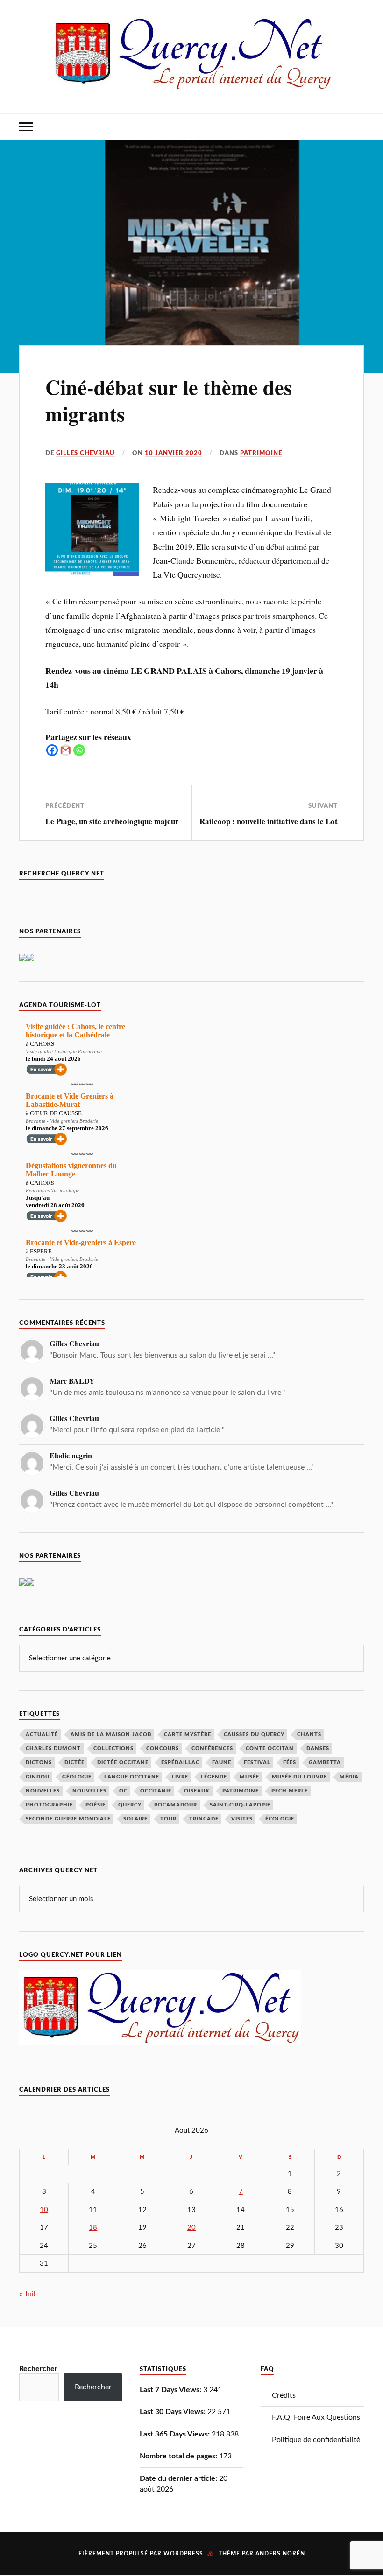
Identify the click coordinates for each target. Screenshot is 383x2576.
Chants (309, 1734)
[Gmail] (66, 750)
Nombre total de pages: (179, 2456)
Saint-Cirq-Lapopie (240, 1805)
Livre (180, 1777)
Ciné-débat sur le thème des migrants (169, 400)
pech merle (290, 1791)
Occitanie (156, 1791)
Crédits (284, 2395)
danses (318, 1748)
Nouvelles (43, 1791)
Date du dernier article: (179, 2478)
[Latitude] (30, 959)
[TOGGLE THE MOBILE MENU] (26, 127)
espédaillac (180, 1762)
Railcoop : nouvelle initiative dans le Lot (269, 821)
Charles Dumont (53, 1748)
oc (123, 1791)
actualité (42, 1734)
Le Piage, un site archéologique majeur (112, 821)
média (349, 1777)
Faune (222, 1762)
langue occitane (132, 1777)
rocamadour (176, 1805)
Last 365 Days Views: (176, 2434)
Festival (257, 1762)
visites (242, 1819)
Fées (290, 1762)
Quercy (130, 1805)
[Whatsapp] (79, 750)
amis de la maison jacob (111, 1734)
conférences (212, 1748)
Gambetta (325, 1762)
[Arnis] (23, 1583)
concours (163, 1748)
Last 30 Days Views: (174, 2412)
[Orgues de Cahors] (23, 959)
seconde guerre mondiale (68, 1819)
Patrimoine (241, 1791)
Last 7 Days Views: (171, 2390)
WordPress (183, 2554)
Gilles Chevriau (85, 453)
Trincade (204, 1819)
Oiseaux (197, 1791)
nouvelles (89, 1791)
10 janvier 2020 (174, 453)
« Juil (27, 2294)
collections (113, 1748)
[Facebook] (52, 750)
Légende (214, 1777)
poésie (96, 1805)
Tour (168, 1819)
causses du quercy (254, 1734)
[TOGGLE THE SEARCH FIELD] (357, 127)
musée (249, 1777)
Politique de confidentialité (316, 2440)
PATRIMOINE (261, 453)
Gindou (38, 1777)
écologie (280, 1819)
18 (93, 2228)
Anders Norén (280, 2554)
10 (44, 2210)
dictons (39, 1762)
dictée (74, 1762)
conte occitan (270, 1748)
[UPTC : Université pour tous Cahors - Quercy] (30, 1583)
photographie (49, 1805)
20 (191, 2228)
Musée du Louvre (299, 1777)
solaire (135, 1819)
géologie (77, 1777)
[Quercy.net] (192, 84)
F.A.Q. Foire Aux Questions (316, 2417)
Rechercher (38, 2369)
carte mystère (188, 1734)
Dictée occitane (123, 1762)
